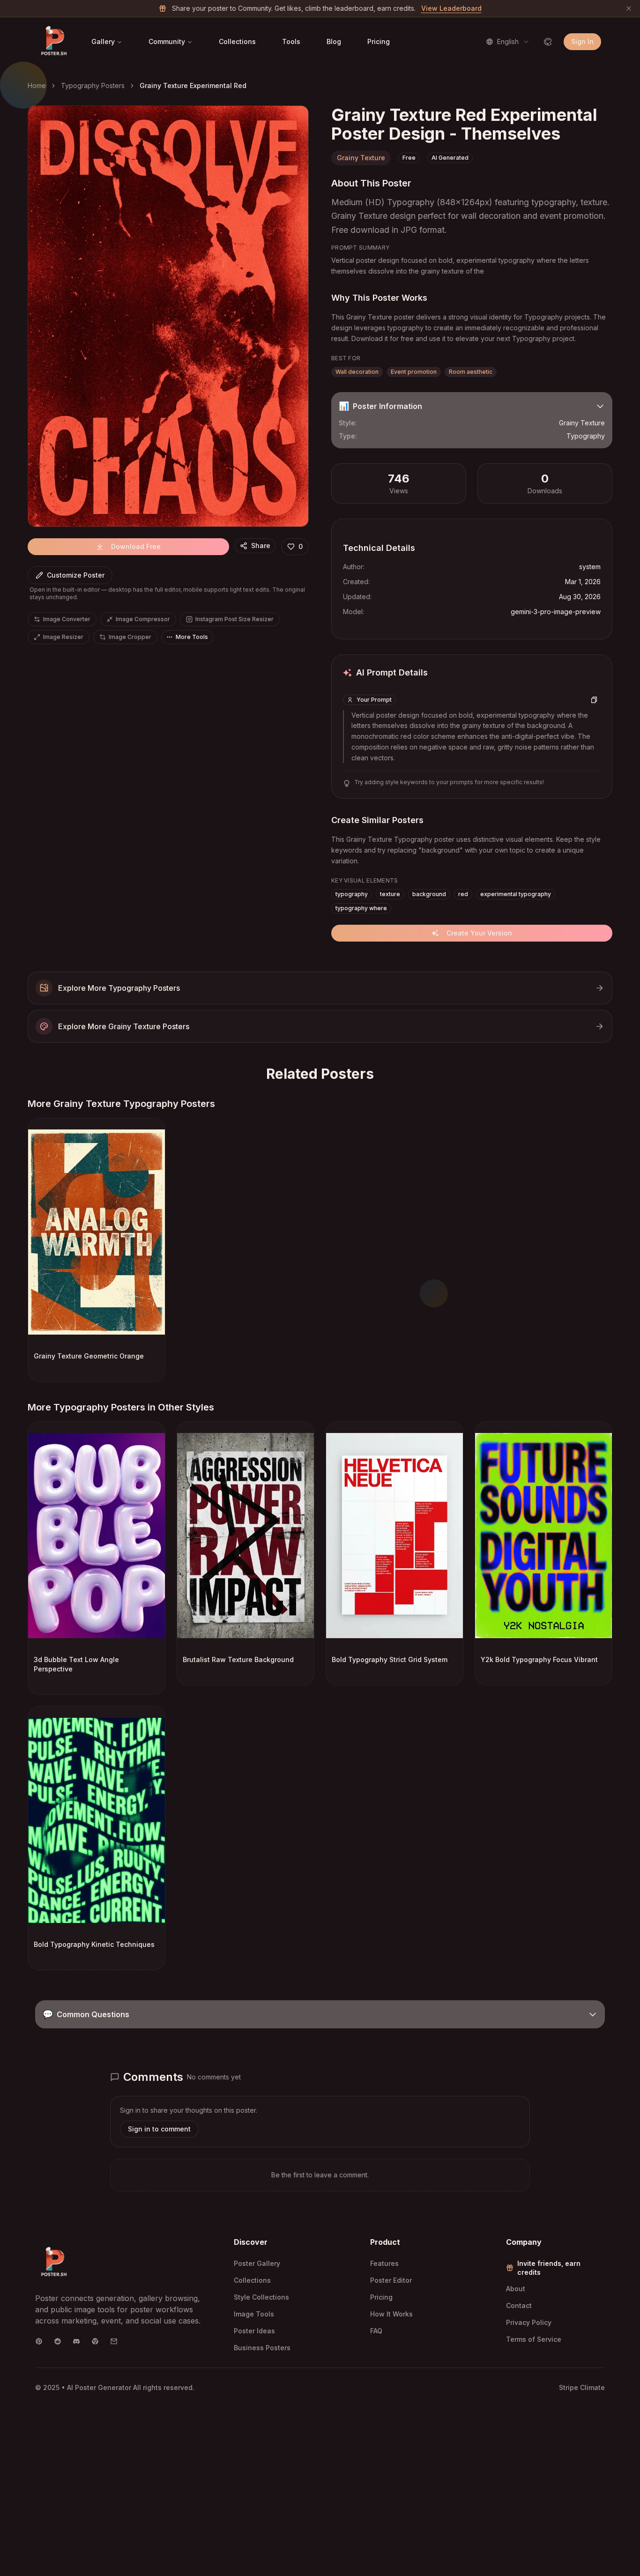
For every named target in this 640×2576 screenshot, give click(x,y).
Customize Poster (76, 575)
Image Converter (67, 619)
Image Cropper (130, 637)
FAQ (376, 2331)
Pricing (379, 41)
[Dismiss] (629, 8)
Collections (237, 41)
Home (37, 85)
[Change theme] (548, 42)
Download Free (136, 546)
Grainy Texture (361, 158)
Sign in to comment (159, 2129)
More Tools (192, 637)
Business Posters (262, 2348)
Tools (291, 41)
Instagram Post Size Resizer (234, 619)
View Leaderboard (451, 8)
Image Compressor (143, 619)
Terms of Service (534, 2339)
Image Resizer (63, 637)
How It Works (391, 2314)
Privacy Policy (529, 2322)
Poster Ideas (254, 2331)
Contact (519, 2305)
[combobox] (508, 42)
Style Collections (261, 2297)
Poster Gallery (257, 2263)
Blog (334, 41)
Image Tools (254, 2314)
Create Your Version (479, 933)
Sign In (582, 41)
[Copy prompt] (594, 700)
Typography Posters (93, 85)
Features (384, 2263)
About (516, 2289)
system (590, 567)
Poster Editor (391, 2280)
